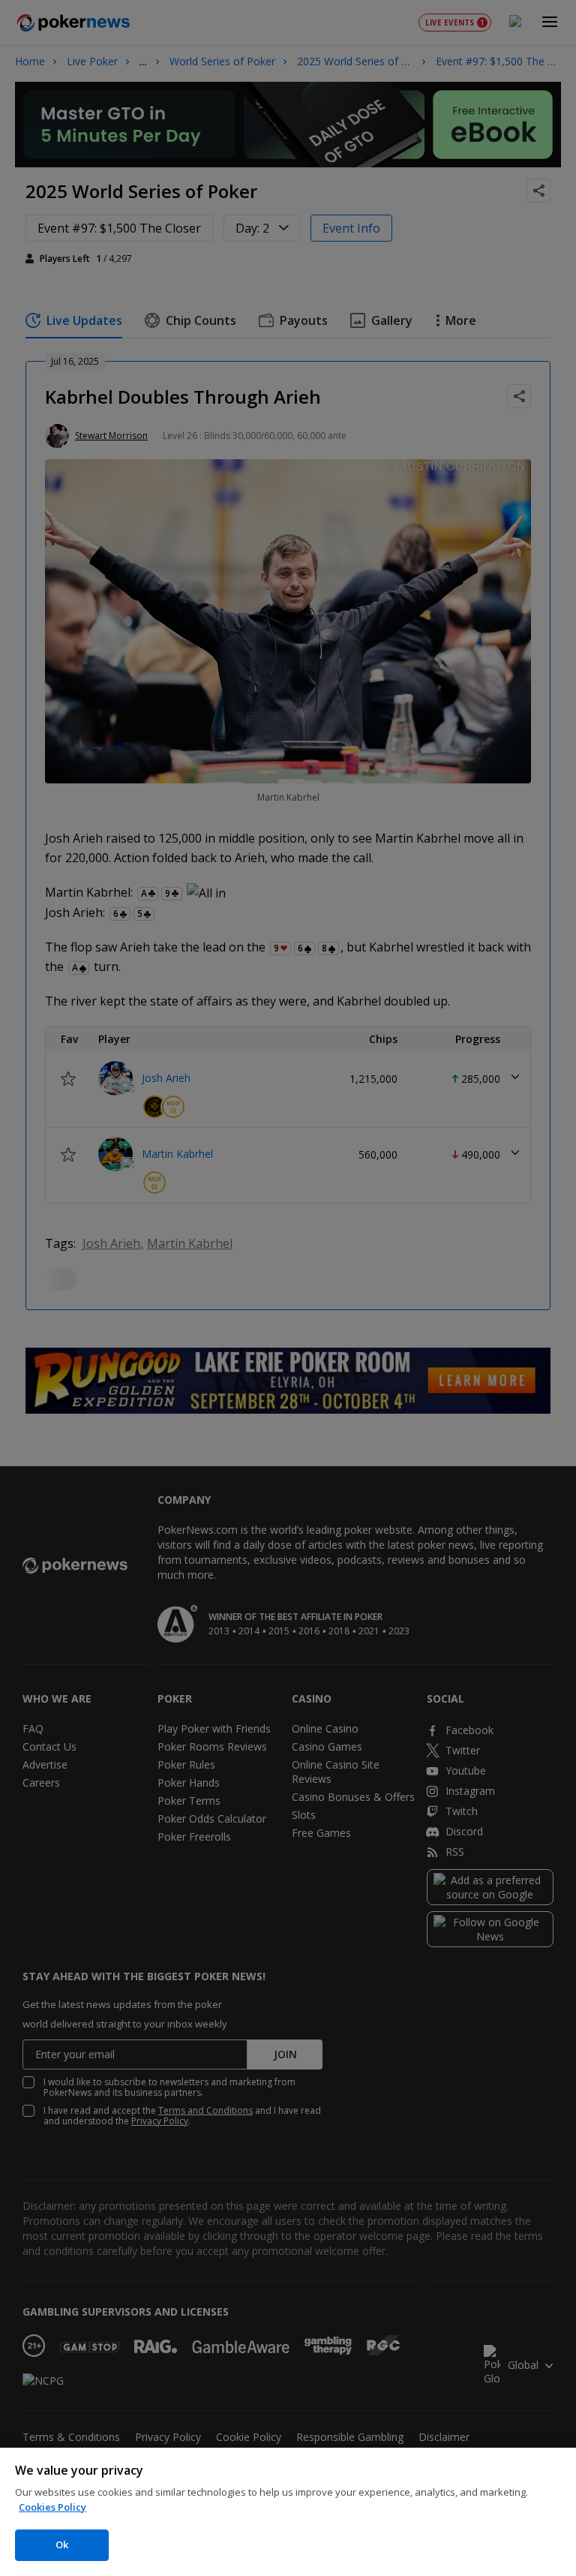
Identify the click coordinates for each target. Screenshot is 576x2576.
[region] (288, 2512)
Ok (62, 2544)
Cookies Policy (52, 2507)
